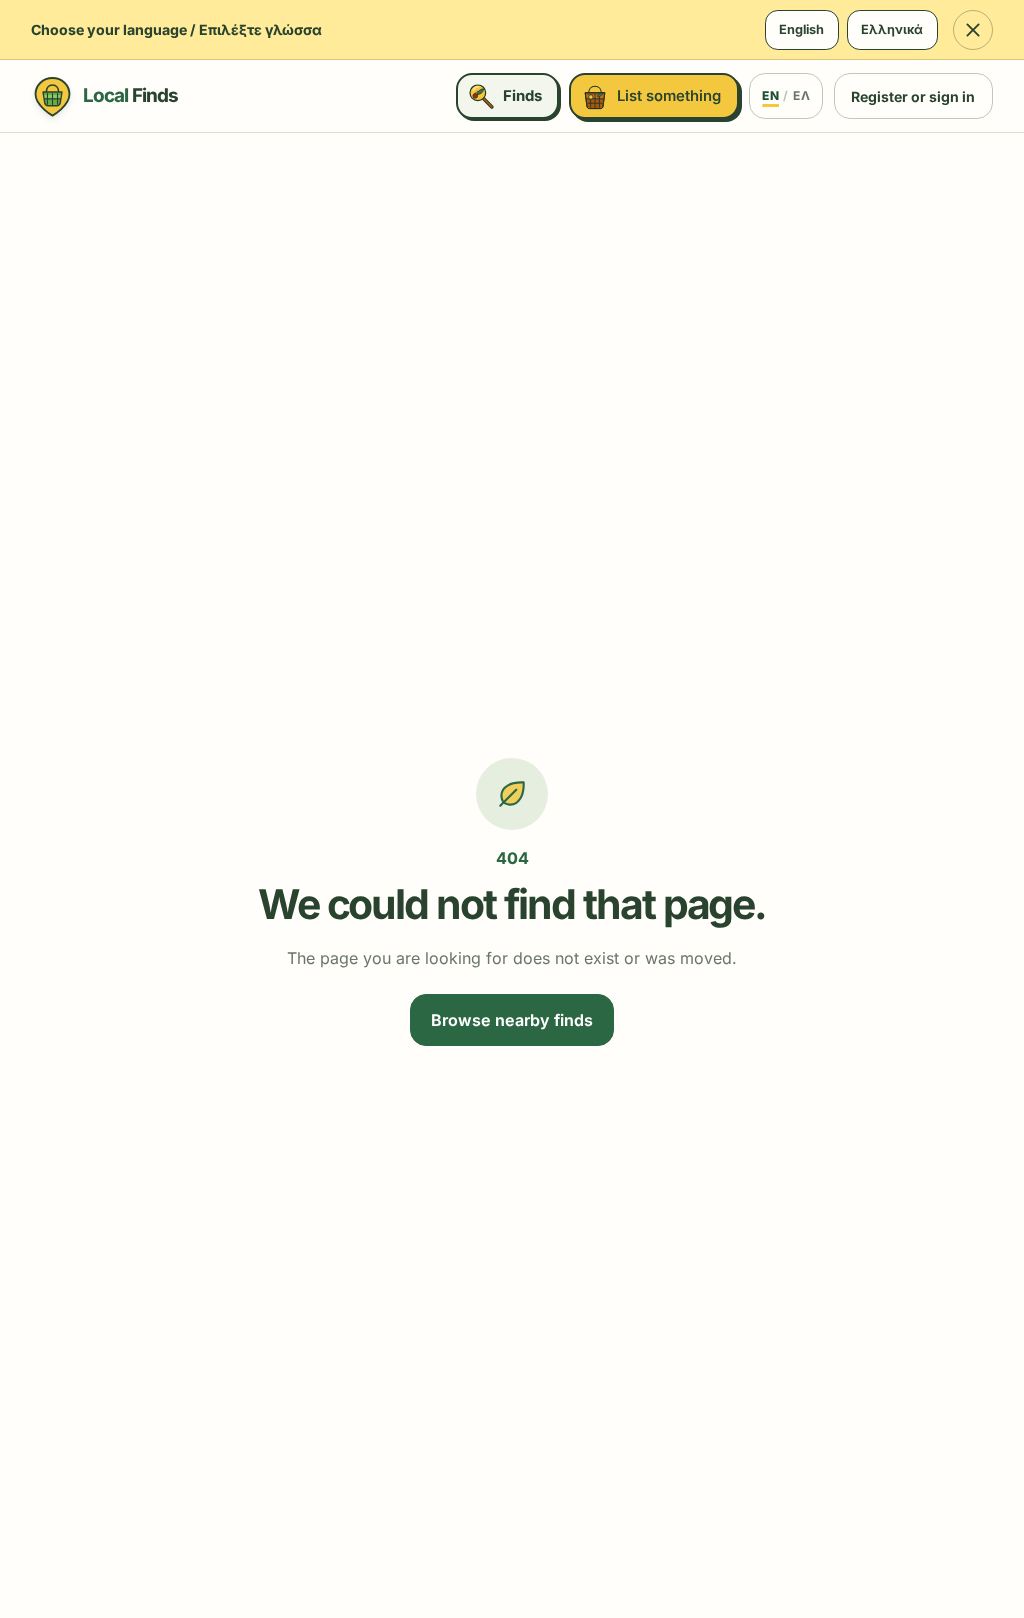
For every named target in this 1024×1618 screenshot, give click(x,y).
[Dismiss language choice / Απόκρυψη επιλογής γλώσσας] (973, 30)
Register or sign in (913, 96)
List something (669, 96)
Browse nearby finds (512, 1020)
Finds (522, 96)
